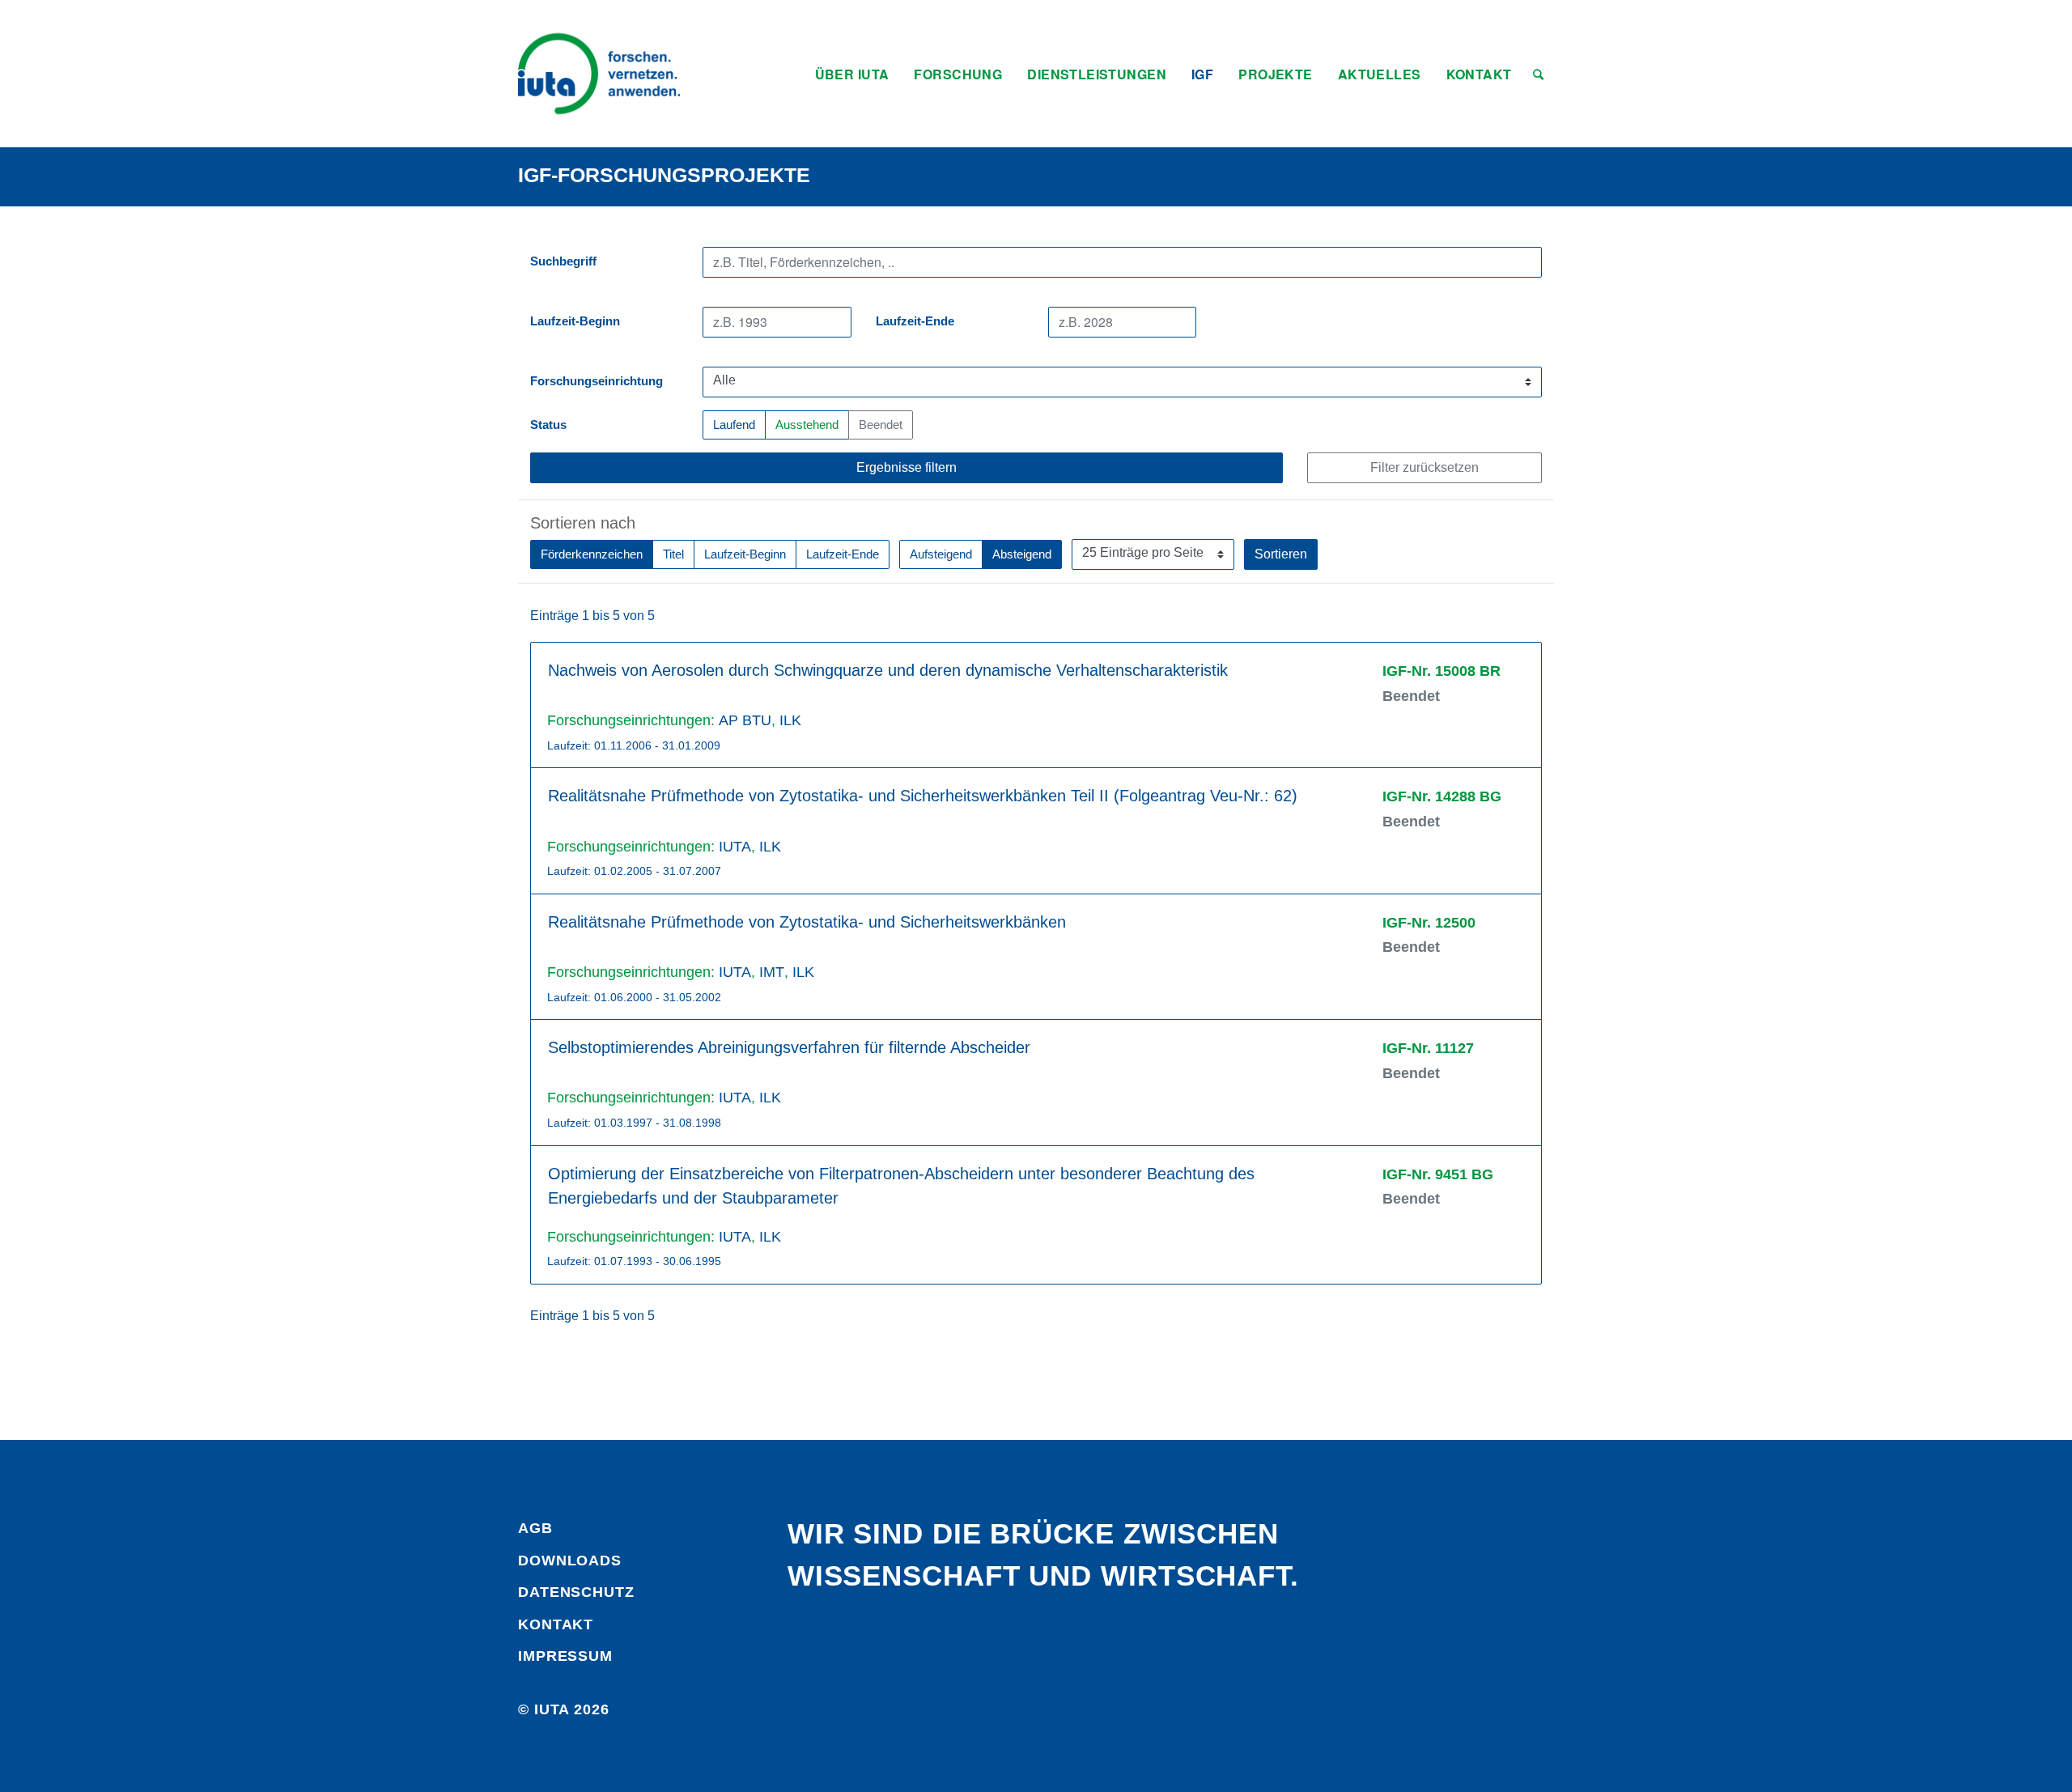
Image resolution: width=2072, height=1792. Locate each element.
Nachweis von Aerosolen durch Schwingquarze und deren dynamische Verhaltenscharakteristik (888, 670)
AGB (535, 1528)
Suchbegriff (563, 261)
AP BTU (745, 720)
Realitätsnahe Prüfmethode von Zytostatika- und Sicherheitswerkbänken (807, 922)
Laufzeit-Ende (915, 321)
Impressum (565, 1656)
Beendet (881, 425)
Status (548, 425)
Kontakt (556, 1624)
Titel (673, 554)
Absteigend (1022, 554)
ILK (790, 720)
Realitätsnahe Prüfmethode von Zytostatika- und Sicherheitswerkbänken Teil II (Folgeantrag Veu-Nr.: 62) (923, 796)
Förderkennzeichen (592, 554)
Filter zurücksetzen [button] (1424, 467)
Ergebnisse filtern (906, 467)
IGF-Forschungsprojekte (664, 175)
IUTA (735, 847)
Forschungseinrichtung (597, 381)
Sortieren (1281, 554)
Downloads (570, 1561)
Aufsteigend (941, 554)
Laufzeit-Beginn (575, 321)
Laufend (734, 425)
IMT (772, 972)
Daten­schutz (576, 1592)
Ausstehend (807, 425)
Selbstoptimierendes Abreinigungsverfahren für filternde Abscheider (789, 1047)
